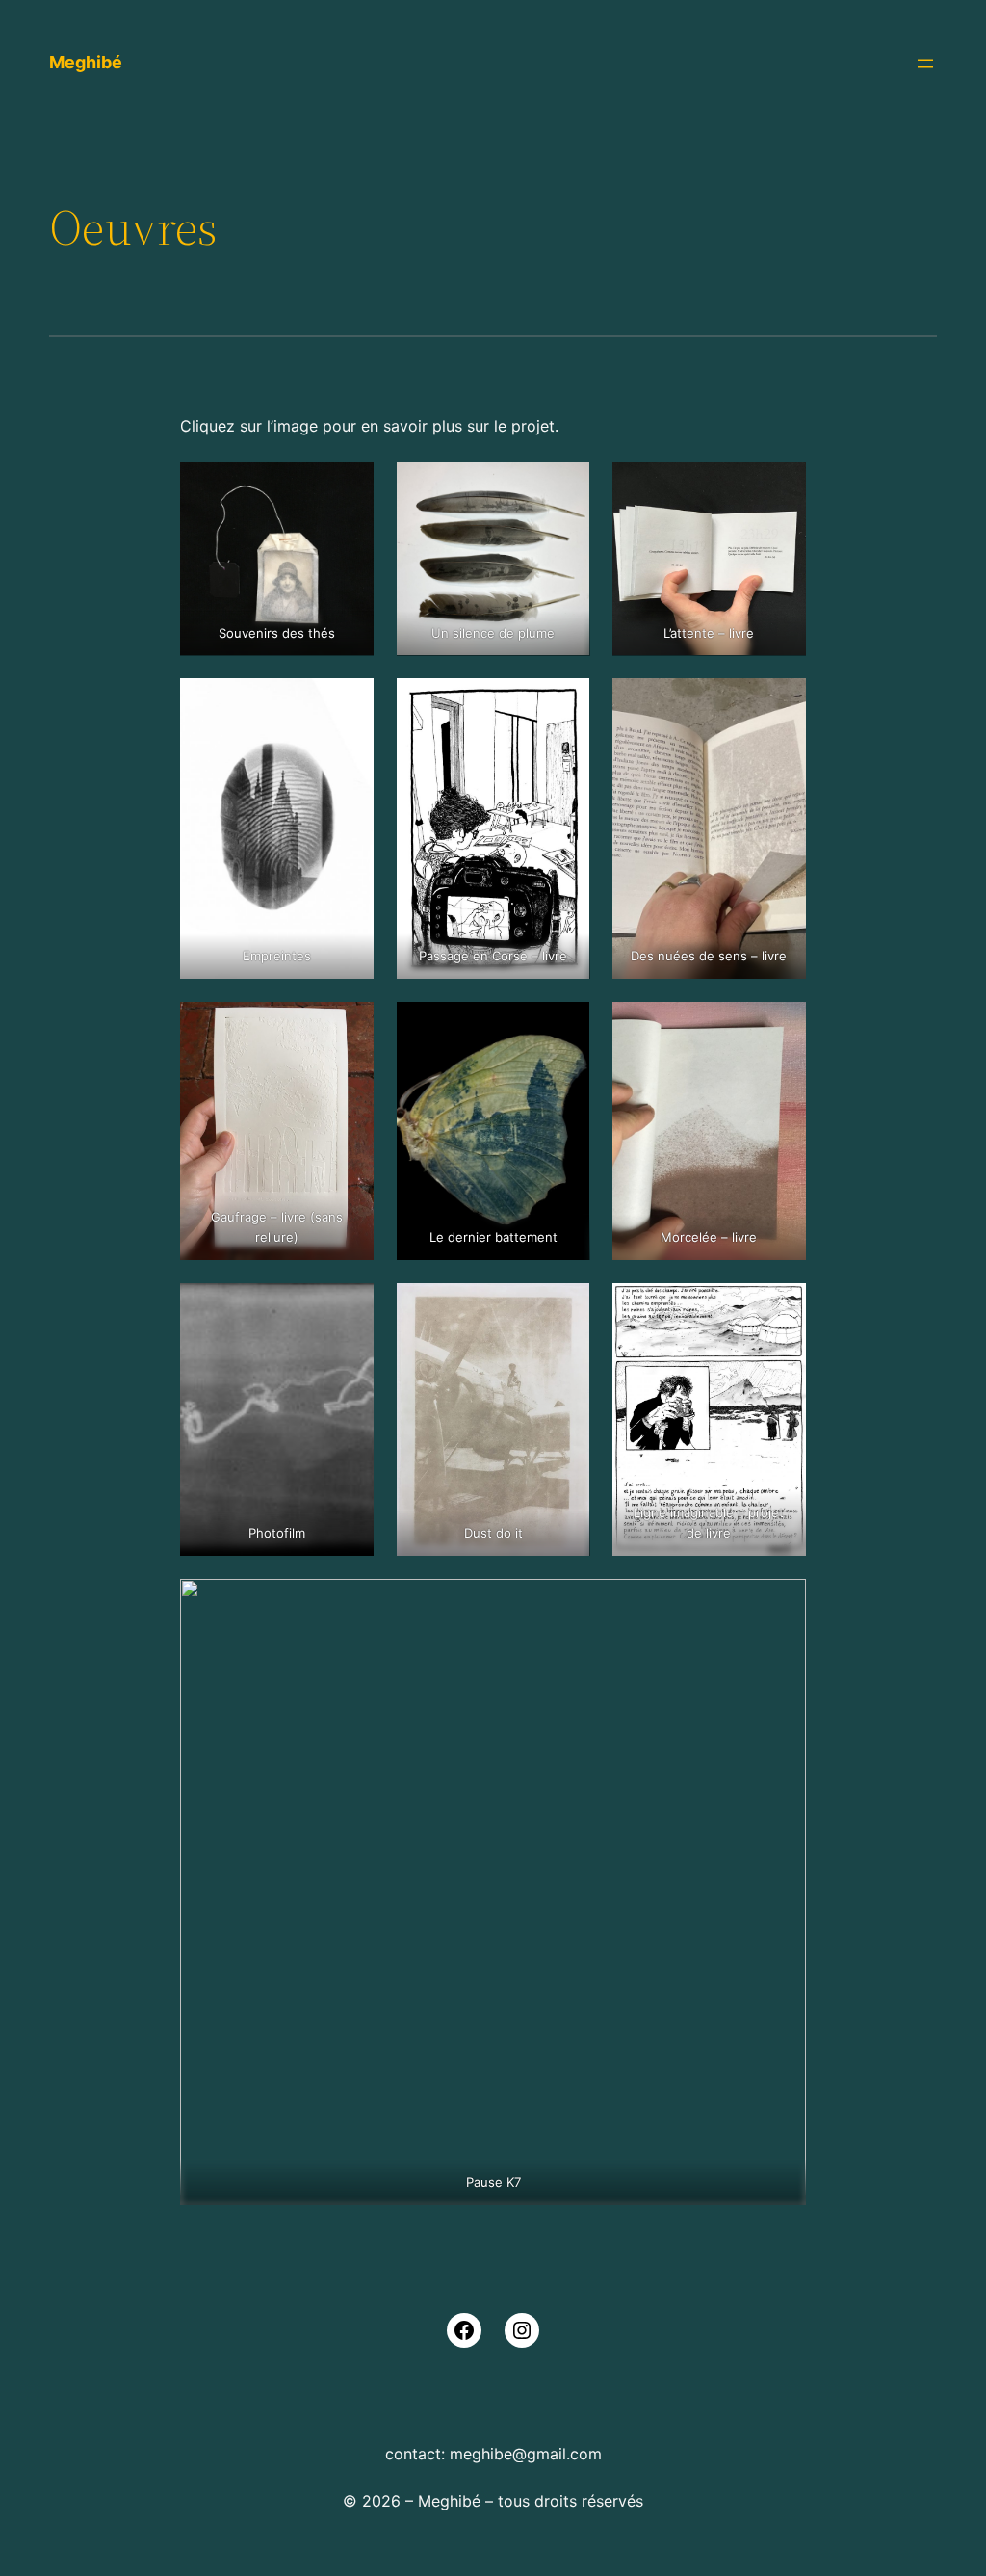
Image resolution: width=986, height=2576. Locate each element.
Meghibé (86, 62)
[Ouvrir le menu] (925, 64)
